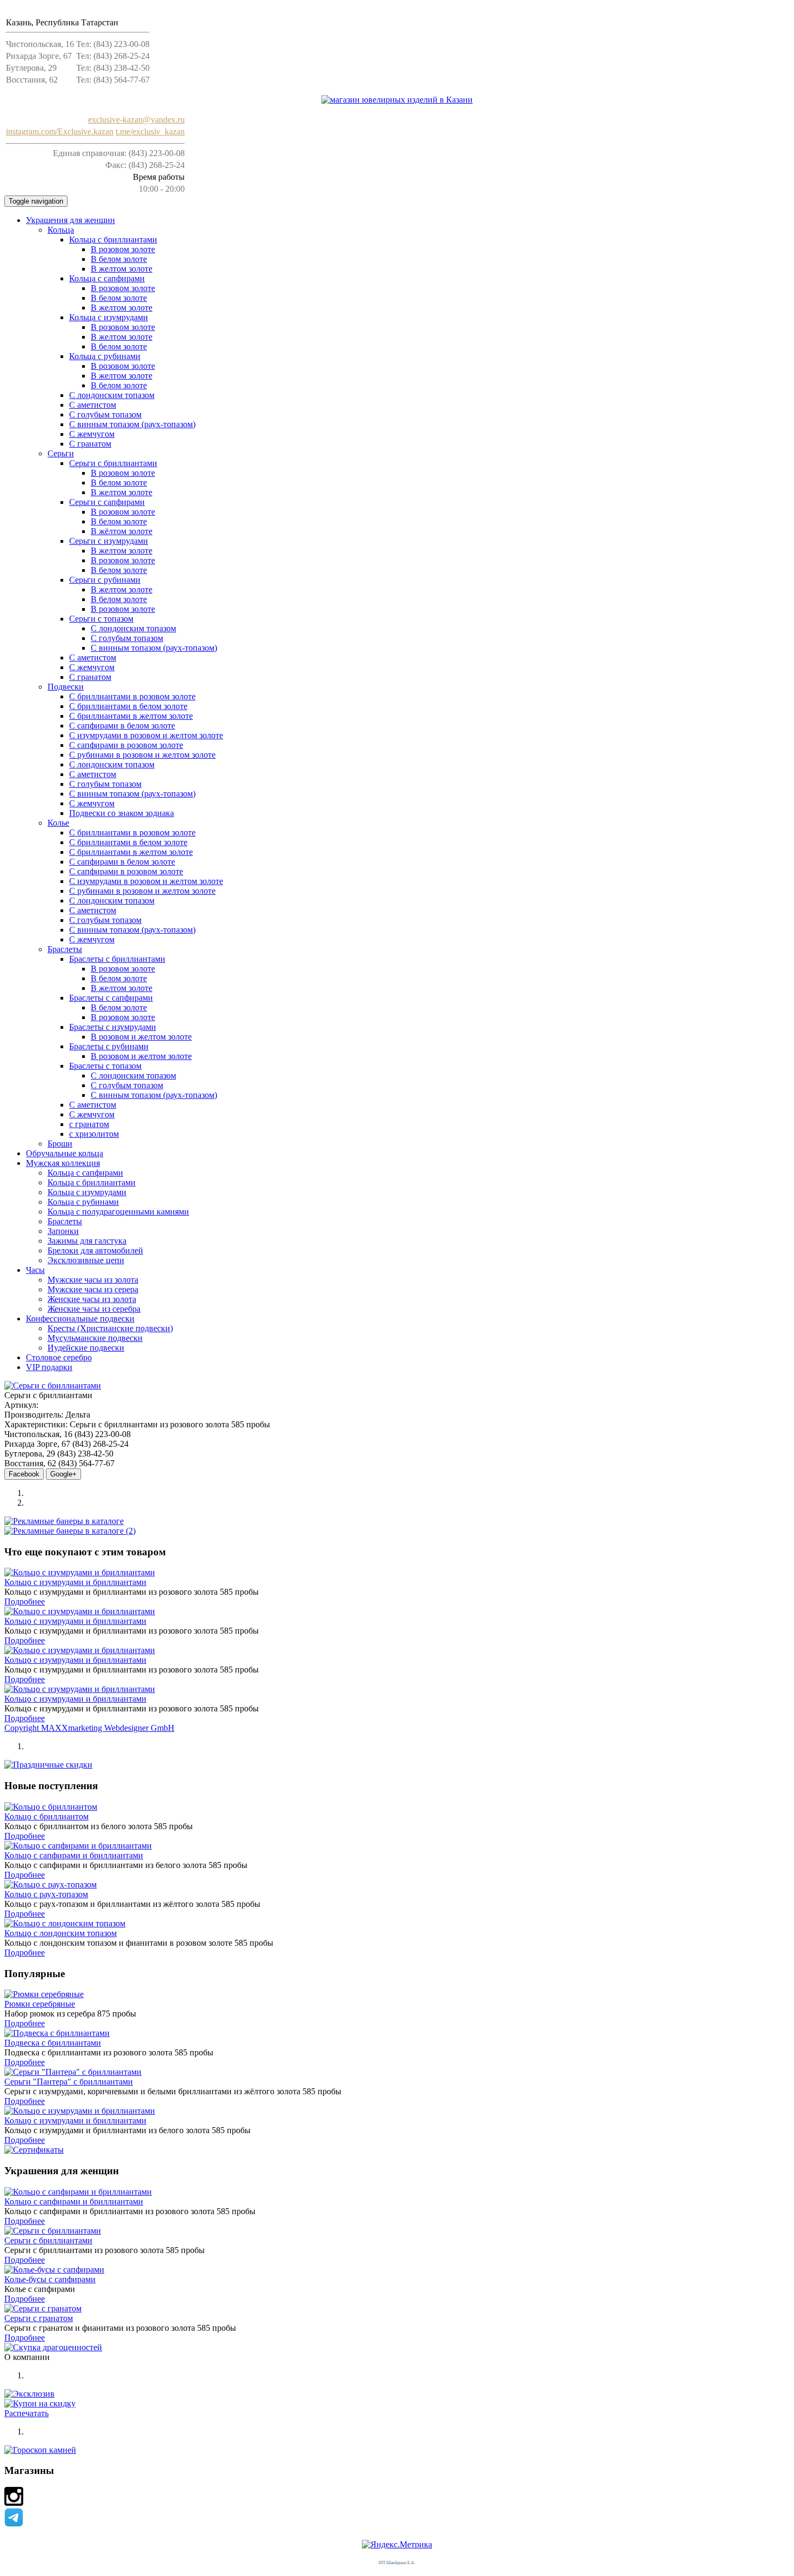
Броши (60, 1144)
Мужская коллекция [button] (63, 1163)
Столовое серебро (59, 1357)
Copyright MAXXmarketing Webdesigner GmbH (89, 1728)
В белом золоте (119, 259)
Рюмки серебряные (40, 2004)
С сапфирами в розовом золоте (126, 745)
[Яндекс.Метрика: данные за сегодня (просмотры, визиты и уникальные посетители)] (397, 2545)
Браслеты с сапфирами (111, 998)
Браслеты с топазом (105, 1066)
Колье (58, 823)
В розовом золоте (123, 249)
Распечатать (26, 2413)
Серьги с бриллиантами (113, 463)
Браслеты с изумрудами (113, 1027)
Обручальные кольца (65, 1153)
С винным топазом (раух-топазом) (132, 424)
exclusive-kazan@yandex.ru (136, 120)
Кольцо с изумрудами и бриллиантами (75, 1582)
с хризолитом (94, 1134)
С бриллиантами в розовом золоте (132, 696)
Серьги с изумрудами (109, 541)
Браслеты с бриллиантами (117, 959)
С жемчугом (92, 434)
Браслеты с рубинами (109, 1046)
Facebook (24, 1474)
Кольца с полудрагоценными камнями (118, 1212)
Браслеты (65, 949)
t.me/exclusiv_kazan (150, 132)
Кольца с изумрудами (109, 317)
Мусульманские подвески (95, 1338)
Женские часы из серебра (94, 1309)
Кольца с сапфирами (107, 278)
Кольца (61, 230)
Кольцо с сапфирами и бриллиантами (74, 1855)
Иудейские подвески (86, 1348)
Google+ (63, 1474)
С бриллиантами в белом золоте (128, 706)
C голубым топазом (105, 414)
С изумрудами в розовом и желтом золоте (146, 735)
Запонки (63, 1231)
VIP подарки (49, 1367)
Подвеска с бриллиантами (53, 2043)
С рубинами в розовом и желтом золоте (142, 755)
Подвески (66, 687)
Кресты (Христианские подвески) (110, 1328)
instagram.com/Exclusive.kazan (60, 132)
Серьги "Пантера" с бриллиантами (69, 2082)
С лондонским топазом (112, 395)
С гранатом (90, 444)
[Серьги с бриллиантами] (53, 1385)
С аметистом (93, 405)
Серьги (61, 453)
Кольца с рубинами (105, 356)
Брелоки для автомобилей (95, 1250)
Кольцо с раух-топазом (46, 1894)
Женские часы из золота (92, 1299)
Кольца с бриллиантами (113, 240)
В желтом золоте (122, 269)
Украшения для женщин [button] (70, 220)
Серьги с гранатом (39, 2318)
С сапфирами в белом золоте (122, 726)
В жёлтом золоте (122, 531)
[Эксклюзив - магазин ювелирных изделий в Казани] (397, 100)
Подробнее (25, 1601)
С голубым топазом (127, 638)
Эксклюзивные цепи (86, 1260)
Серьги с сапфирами (107, 502)
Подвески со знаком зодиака (122, 813)
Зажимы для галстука (87, 1241)
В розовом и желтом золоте (141, 1037)
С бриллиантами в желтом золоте (131, 716)
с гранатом (89, 1124)
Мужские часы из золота (93, 1280)
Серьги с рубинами (105, 580)
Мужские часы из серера (93, 1289)
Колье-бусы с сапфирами (50, 2279)
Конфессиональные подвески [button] (80, 1319)
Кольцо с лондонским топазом (60, 1933)
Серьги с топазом (101, 619)
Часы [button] (35, 1270)
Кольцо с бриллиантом (46, 1816)
